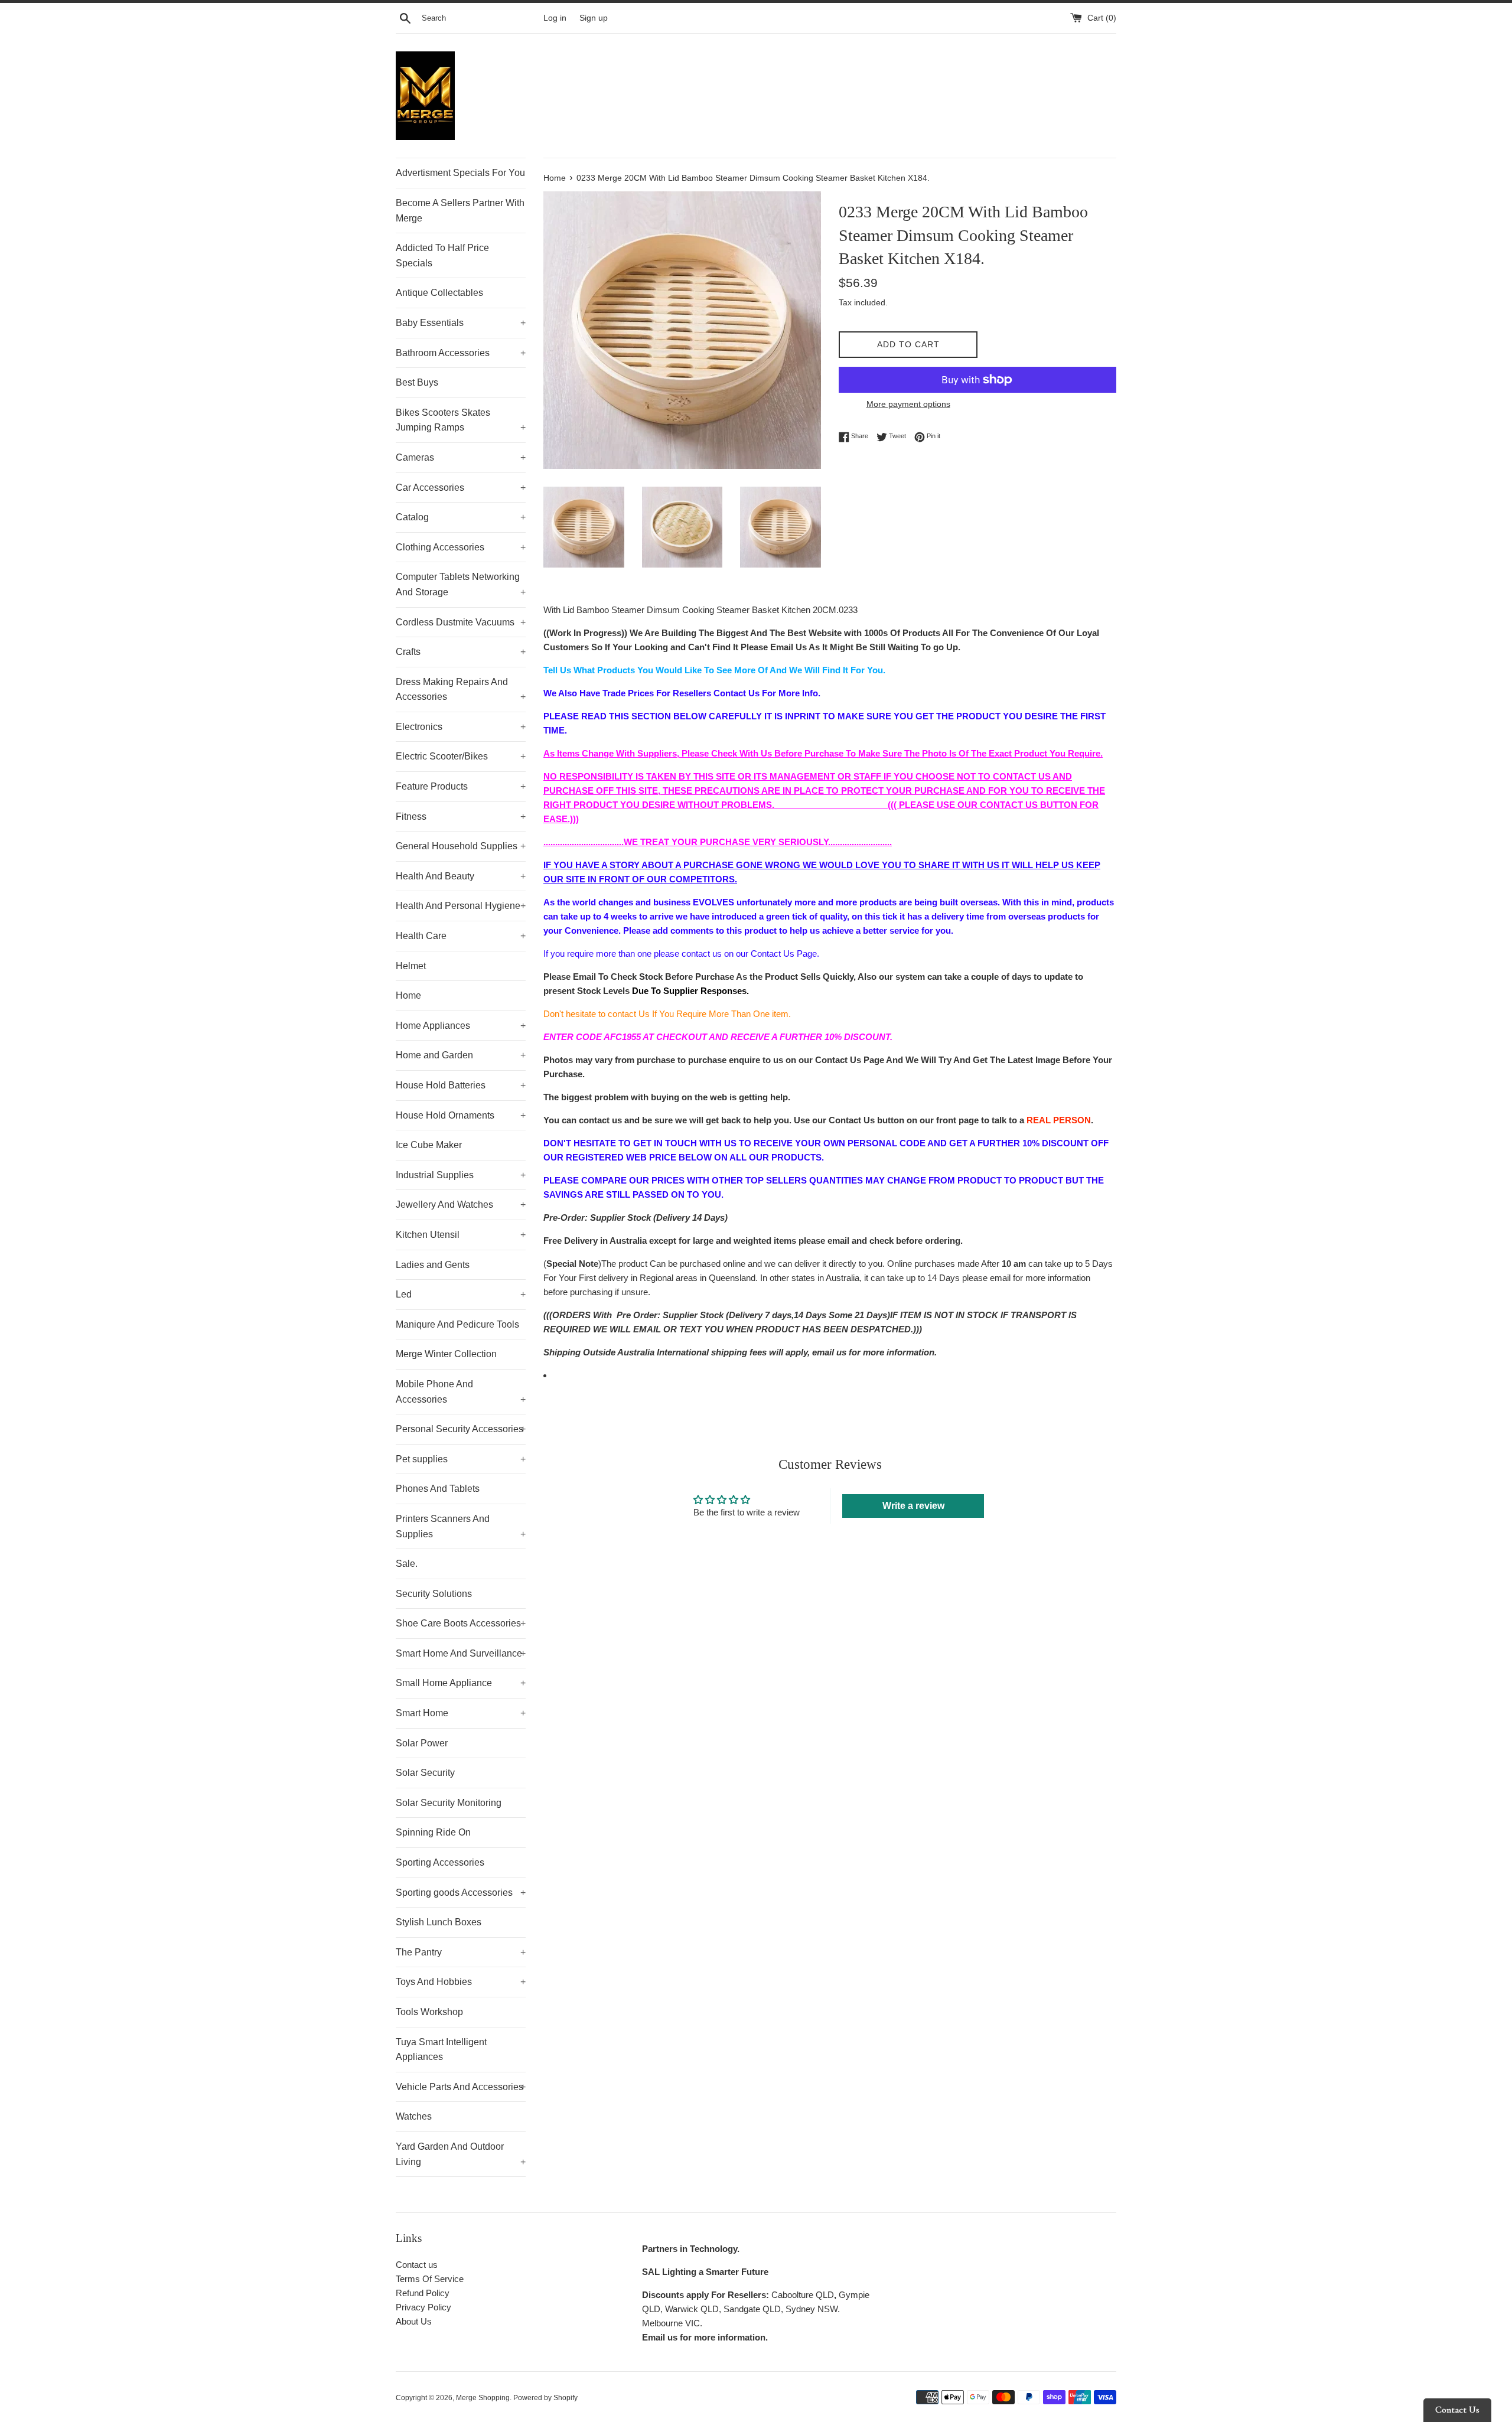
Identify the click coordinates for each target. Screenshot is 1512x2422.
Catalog (461, 517)
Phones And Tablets (438, 1489)
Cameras (461, 457)
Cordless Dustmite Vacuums (461, 622)
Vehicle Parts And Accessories (461, 2087)
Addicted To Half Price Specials (442, 255)
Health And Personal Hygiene (461, 906)
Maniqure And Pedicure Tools (457, 1324)
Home (408, 995)
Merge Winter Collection (446, 1354)
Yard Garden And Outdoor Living (461, 2154)
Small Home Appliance (461, 1683)
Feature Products (461, 786)
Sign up (594, 18)
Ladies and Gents (433, 1265)
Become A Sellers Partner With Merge (460, 211)
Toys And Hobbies (461, 1982)
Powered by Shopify (545, 2398)
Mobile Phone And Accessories (461, 1392)
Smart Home (461, 1713)
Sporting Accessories (440, 1862)
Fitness (461, 816)
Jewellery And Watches (461, 1205)
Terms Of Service (430, 2279)
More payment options (908, 404)
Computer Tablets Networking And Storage (461, 584)
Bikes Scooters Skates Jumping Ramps (461, 420)
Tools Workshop (429, 2012)
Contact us (417, 2265)
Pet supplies (461, 1459)
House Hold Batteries (461, 1085)
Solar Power (422, 1743)
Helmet (411, 966)
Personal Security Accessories (461, 1429)
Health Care (461, 936)
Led (461, 1294)
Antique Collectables (439, 293)
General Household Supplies (461, 846)
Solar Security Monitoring (449, 1803)
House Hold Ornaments (461, 1115)
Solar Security (425, 1773)
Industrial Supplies (461, 1175)
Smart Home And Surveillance (461, 1653)
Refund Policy (423, 2293)
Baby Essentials (461, 323)
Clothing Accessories (461, 547)
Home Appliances (461, 1026)
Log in (555, 18)
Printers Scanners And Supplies (461, 1526)
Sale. (407, 1564)
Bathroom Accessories (461, 353)
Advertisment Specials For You (460, 173)
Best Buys (417, 382)
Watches (414, 2116)
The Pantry (461, 1952)
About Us (414, 2321)
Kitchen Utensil (461, 1235)
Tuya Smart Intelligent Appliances (441, 2050)
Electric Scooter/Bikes (461, 756)
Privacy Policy (423, 2307)
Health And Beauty (461, 876)
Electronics (461, 727)
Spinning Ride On (433, 1832)
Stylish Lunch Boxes (439, 1922)
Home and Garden (461, 1055)
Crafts (461, 652)
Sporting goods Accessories (461, 1893)
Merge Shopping (483, 2398)
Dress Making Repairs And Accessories (461, 690)
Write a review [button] (913, 1506)
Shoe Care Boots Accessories (461, 1623)
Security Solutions (434, 1594)
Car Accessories (461, 488)
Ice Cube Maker (429, 1145)
